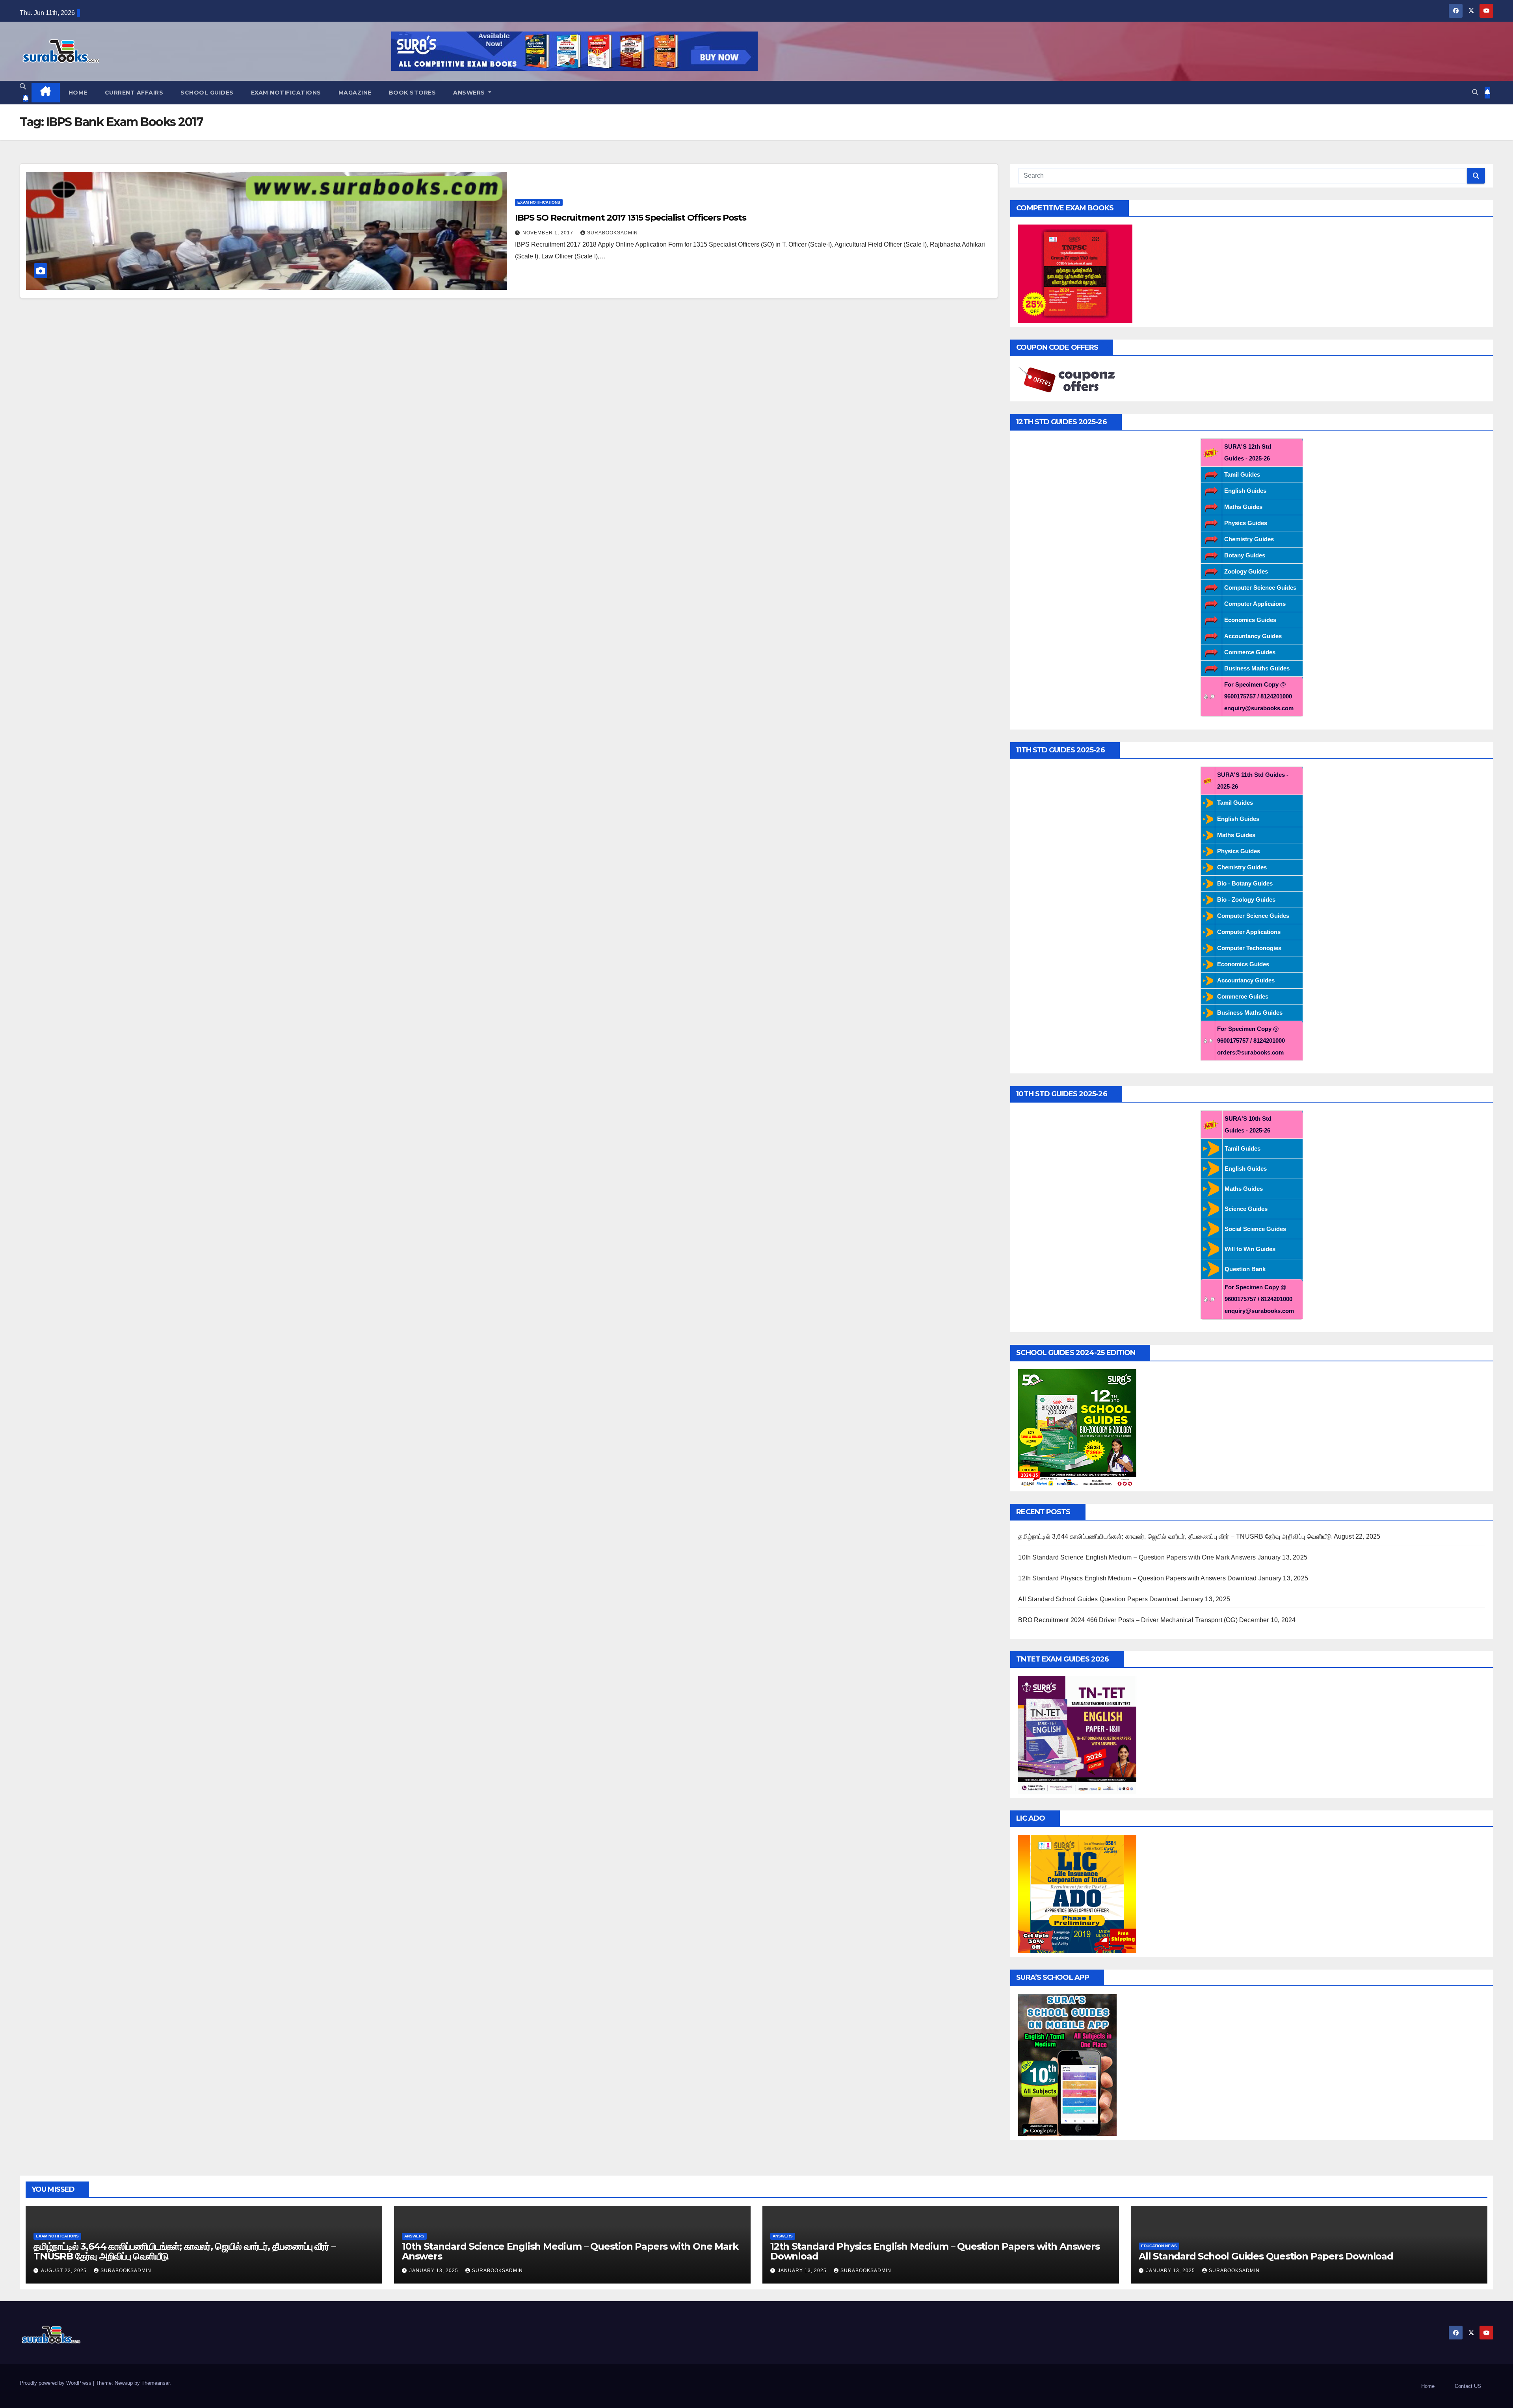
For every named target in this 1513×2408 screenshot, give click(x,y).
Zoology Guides (1246, 571)
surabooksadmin (612, 233)
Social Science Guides (1255, 1229)
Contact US (1468, 2386)
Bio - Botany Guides (1245, 883)
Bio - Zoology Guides (1246, 900)
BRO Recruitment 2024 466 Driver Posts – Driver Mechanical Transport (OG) (1128, 1620)
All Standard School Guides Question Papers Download (1098, 1599)
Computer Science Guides (1260, 588)
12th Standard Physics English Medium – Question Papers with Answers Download (1137, 1578)
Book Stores (413, 93)
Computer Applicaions (1255, 604)
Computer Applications (1249, 932)
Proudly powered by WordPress (56, 2383)
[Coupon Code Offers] (1069, 380)
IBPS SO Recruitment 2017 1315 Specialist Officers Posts (631, 218)
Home (78, 93)
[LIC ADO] (1077, 1893)
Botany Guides (1245, 555)
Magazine (355, 93)
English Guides (1245, 491)
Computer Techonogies (1249, 948)
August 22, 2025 (65, 2271)
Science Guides (1246, 1209)
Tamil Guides (1242, 474)
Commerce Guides (1250, 652)
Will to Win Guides (1250, 1249)
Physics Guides (1246, 523)
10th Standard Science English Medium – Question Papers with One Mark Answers (1137, 1557)
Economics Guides (1250, 620)
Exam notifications (286, 93)
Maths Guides (1243, 507)
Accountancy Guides (1253, 636)
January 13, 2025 (435, 2271)
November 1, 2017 (549, 233)
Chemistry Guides (1249, 539)
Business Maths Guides (1257, 668)
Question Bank (1245, 1269)
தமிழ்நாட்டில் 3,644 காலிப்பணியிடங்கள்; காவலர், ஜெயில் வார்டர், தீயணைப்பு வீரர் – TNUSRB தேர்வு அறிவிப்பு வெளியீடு (1175, 1536)
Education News (1159, 2246)
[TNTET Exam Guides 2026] (1077, 1734)
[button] (23, 86)
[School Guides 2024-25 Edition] (1077, 1428)
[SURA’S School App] (1067, 2064)
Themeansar (155, 2383)
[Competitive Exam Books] (1075, 273)
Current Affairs (134, 93)
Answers (470, 93)
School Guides (207, 93)
